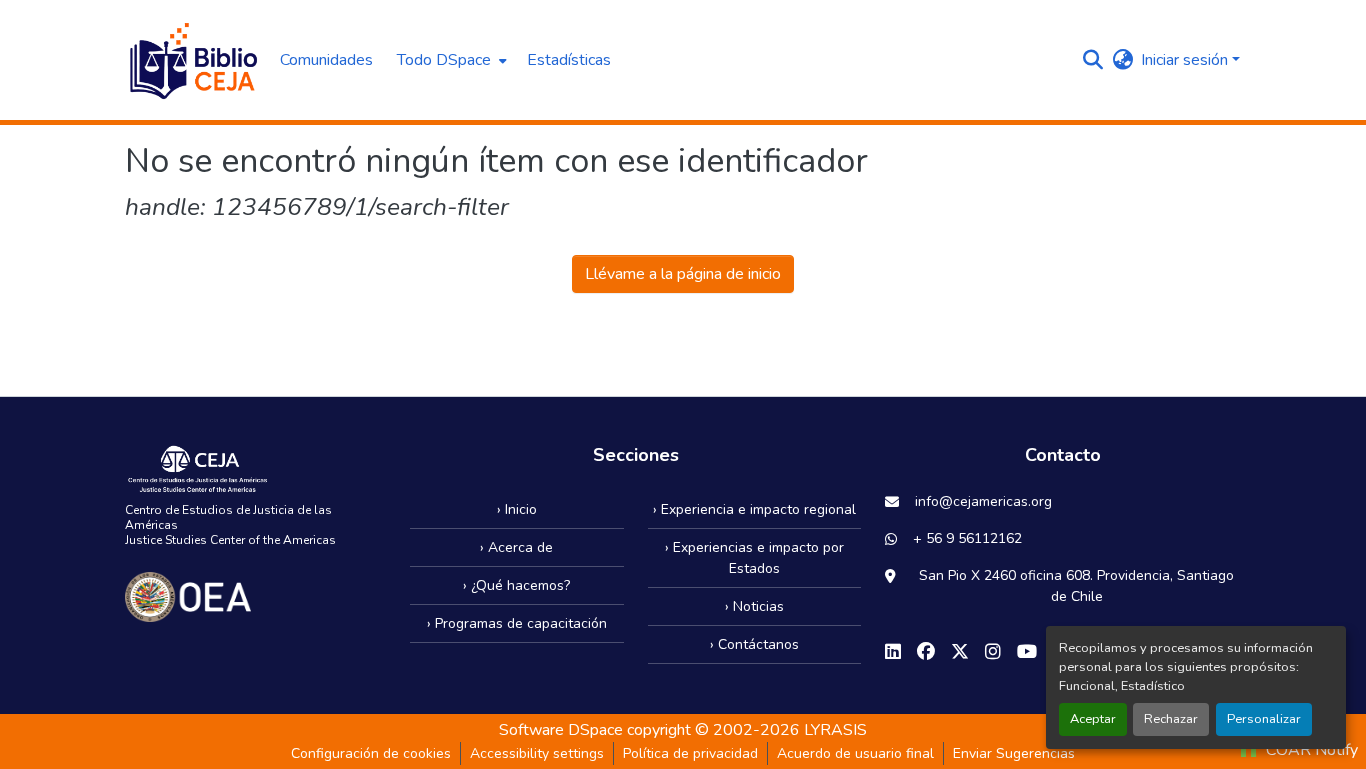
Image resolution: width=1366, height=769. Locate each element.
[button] (192, 60)
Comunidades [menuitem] (326, 60)
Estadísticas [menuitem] (569, 60)
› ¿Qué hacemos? (516, 585)
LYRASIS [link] (835, 730)
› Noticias (754, 606)
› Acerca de (516, 547)
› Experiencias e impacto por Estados (754, 558)
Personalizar (1264, 719)
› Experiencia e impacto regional (754, 509)
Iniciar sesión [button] (1186, 60)
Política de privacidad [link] (690, 753)
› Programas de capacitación (517, 623)
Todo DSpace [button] (444, 60)
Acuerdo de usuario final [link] (855, 753)
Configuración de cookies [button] (371, 753)
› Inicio (517, 509)
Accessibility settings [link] (537, 753)
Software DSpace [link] (561, 730)
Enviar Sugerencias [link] (1014, 753)
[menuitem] (450, 60)
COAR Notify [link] (1310, 750)
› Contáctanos (754, 644)
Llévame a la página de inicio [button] (683, 274)
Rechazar (1171, 719)
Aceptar (1093, 719)
